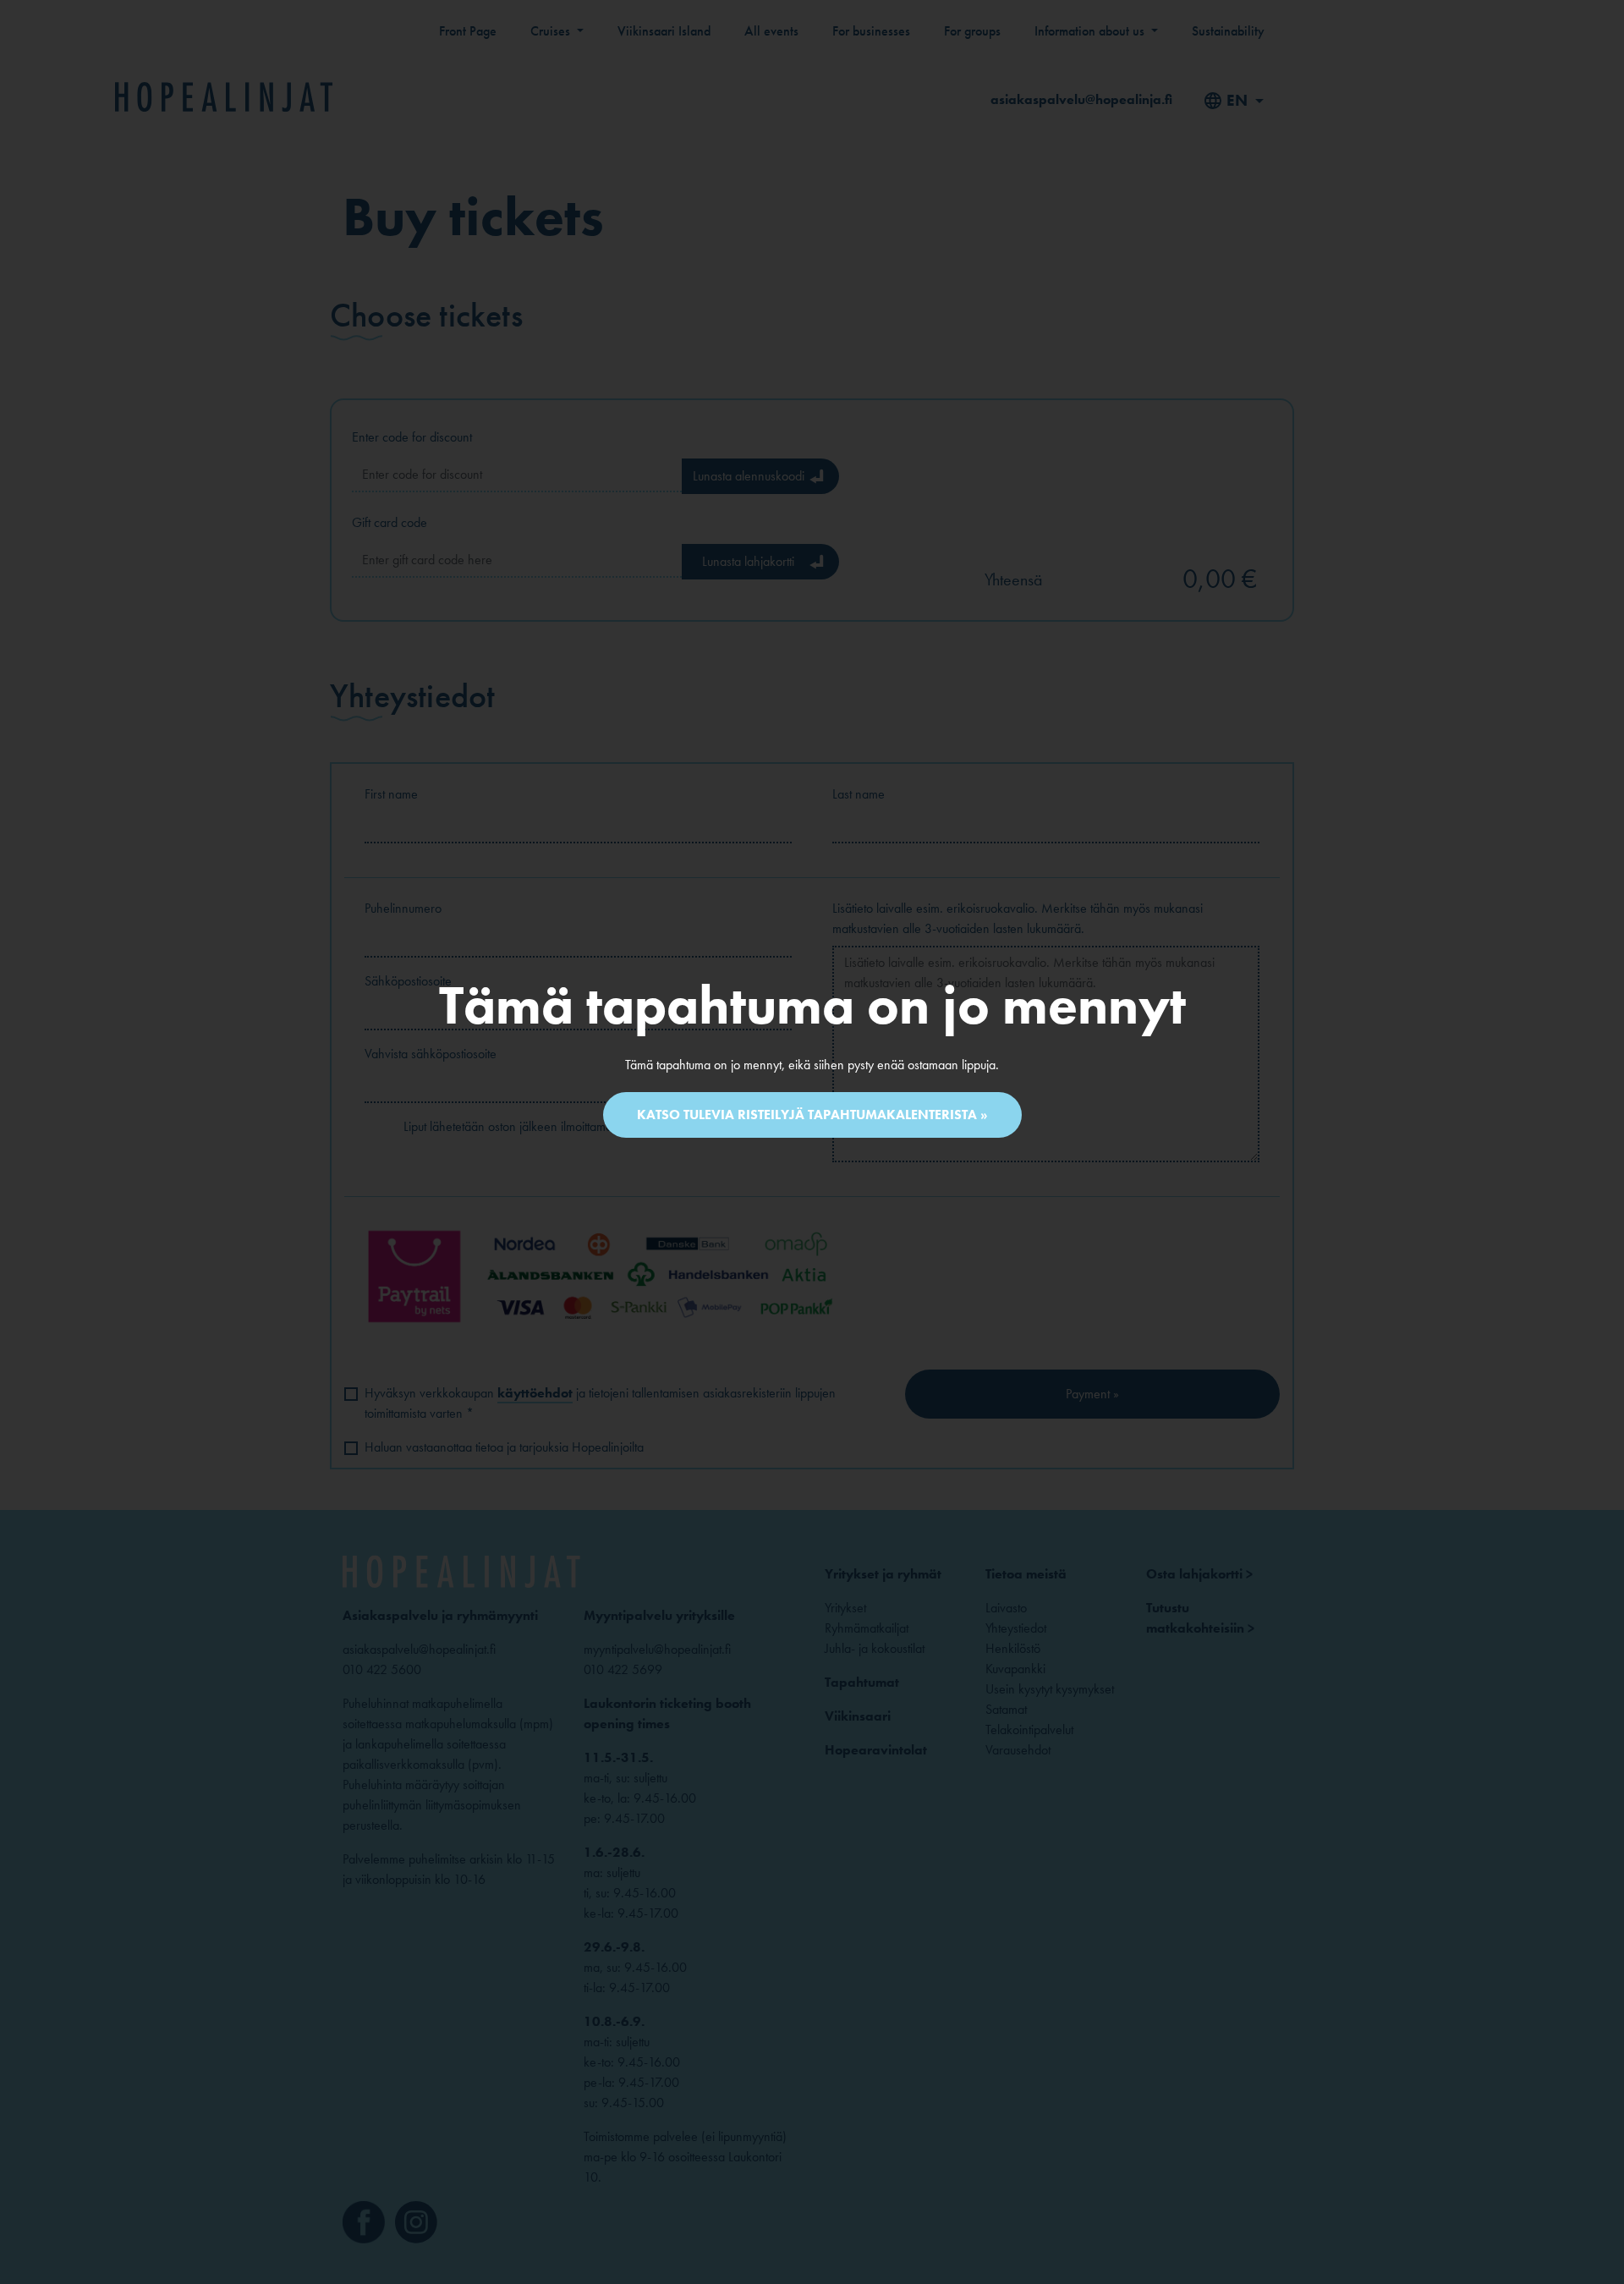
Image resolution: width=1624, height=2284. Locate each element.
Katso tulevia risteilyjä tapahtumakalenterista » (812, 1115)
